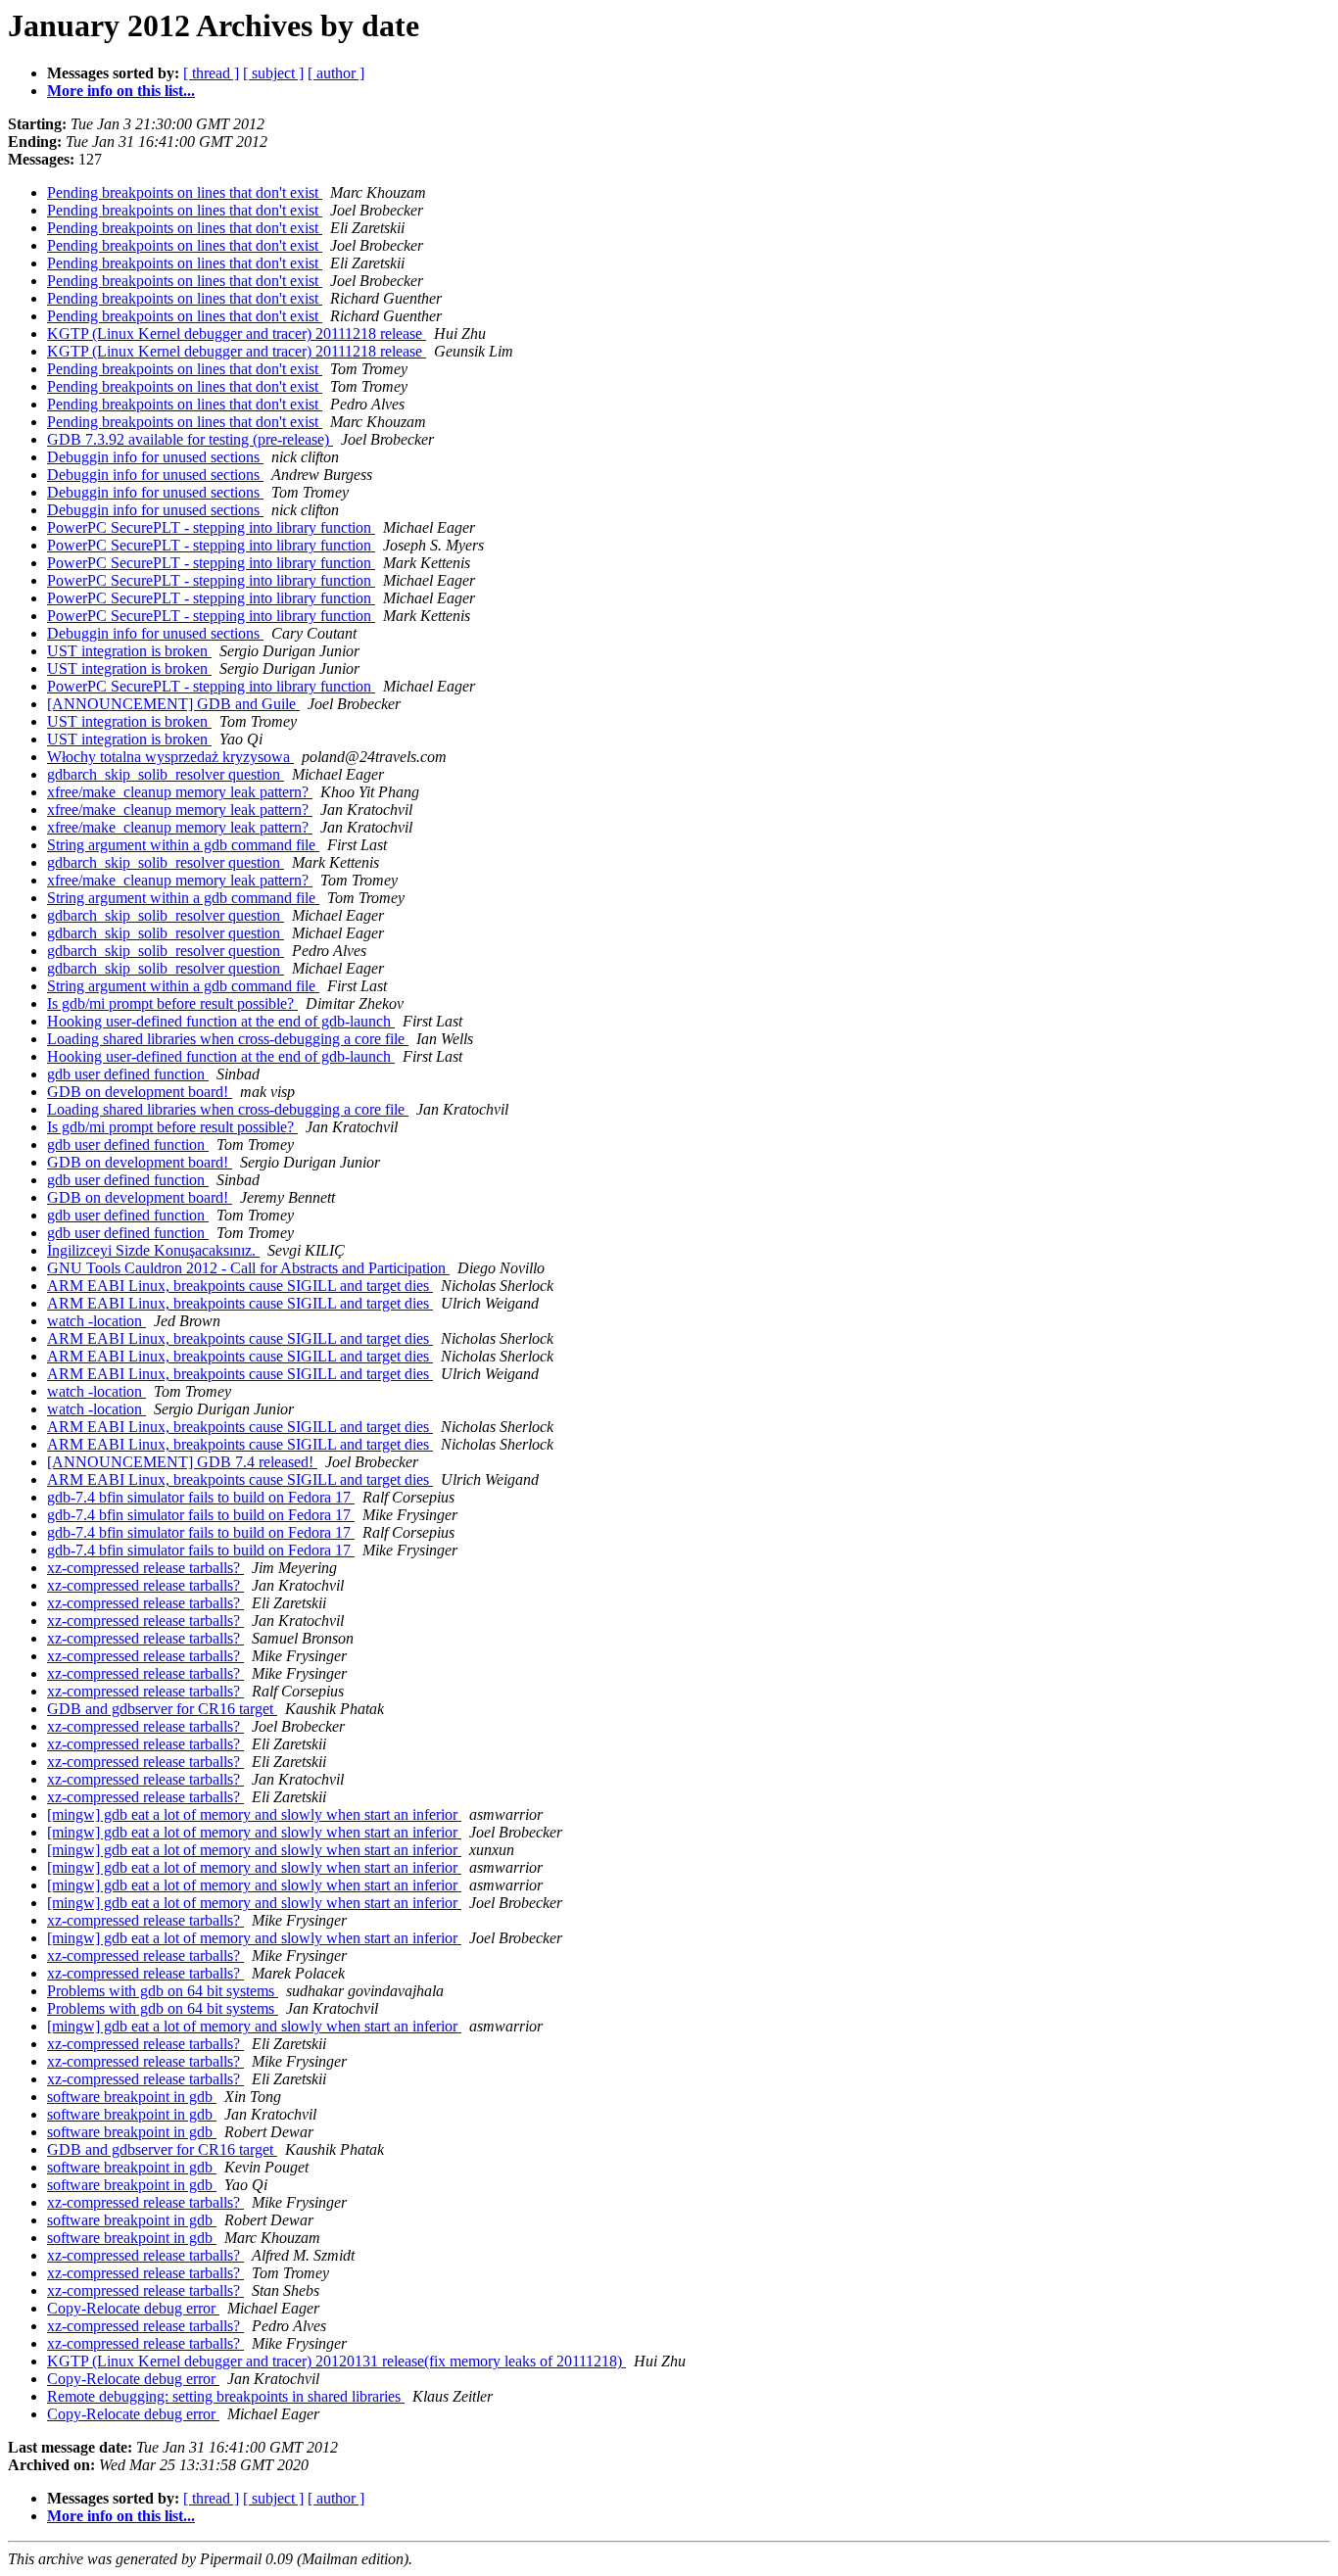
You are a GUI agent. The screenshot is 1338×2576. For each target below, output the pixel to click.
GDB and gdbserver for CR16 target (162, 1709)
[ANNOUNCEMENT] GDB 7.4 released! (182, 1462)
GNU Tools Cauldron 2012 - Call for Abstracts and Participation (248, 1268)
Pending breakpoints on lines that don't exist (185, 192)
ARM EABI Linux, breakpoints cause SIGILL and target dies (240, 1286)
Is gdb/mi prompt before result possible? (172, 1003)
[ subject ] (273, 73)
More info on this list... (121, 91)
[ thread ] (211, 73)
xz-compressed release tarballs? (145, 1568)
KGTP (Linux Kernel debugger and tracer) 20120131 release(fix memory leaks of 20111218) (336, 2361)
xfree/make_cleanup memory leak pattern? (180, 792)
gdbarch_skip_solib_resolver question (166, 774)
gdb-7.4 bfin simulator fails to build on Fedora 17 (201, 1497)
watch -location (96, 1321)
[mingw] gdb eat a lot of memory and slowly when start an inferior (254, 1814)
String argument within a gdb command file (183, 845)
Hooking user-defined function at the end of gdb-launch (221, 1021)
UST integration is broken (129, 651)
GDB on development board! (140, 1092)
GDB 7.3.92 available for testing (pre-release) (190, 439)
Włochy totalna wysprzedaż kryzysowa (170, 757)
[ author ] (336, 73)
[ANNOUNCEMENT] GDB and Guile (173, 704)
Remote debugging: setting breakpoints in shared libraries (226, 2396)
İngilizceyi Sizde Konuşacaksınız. (153, 1250)
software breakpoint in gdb (132, 2097)
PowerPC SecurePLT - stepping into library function (211, 527)
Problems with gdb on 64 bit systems (163, 1991)
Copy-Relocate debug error (133, 2308)
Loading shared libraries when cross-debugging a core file (228, 1039)
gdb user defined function (128, 1074)
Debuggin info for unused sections (155, 457)
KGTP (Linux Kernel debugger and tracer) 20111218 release (237, 334)
